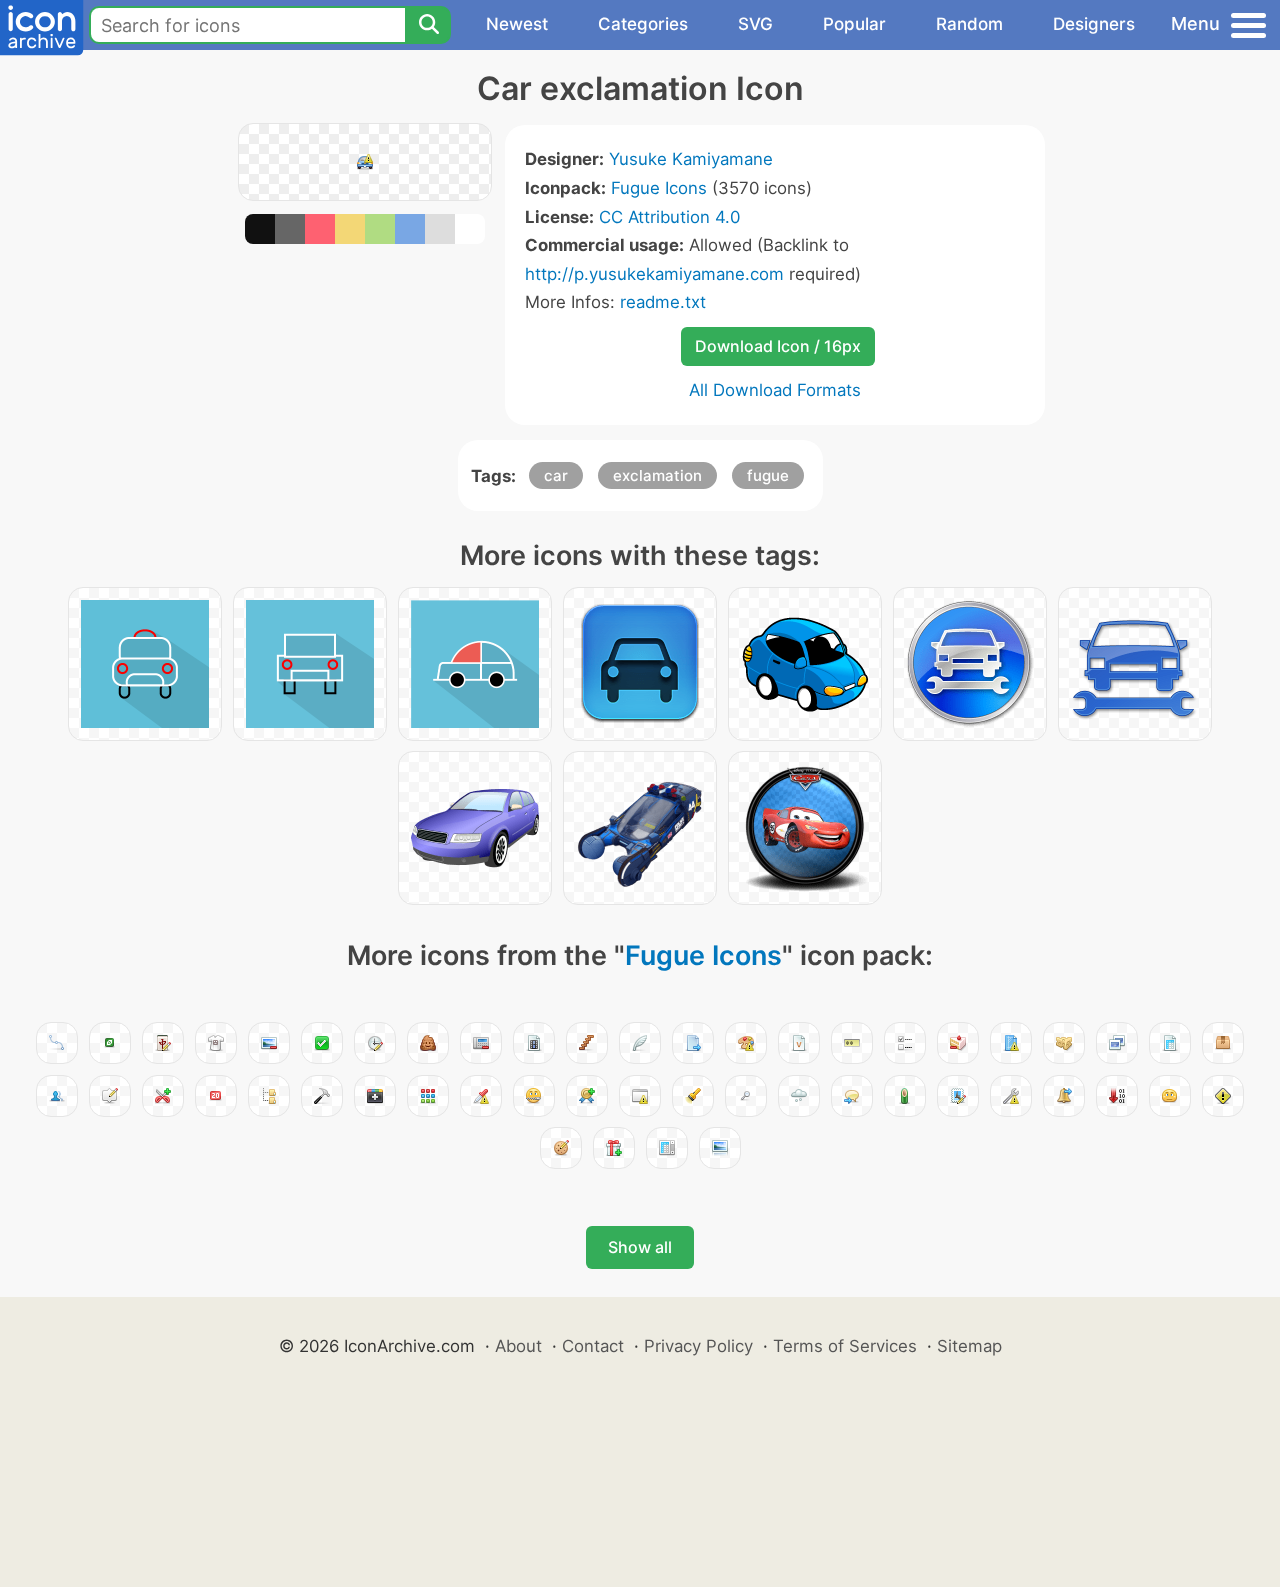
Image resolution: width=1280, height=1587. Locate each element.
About (518, 1346)
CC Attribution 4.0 (669, 217)
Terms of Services (845, 1346)
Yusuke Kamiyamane (691, 159)
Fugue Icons (659, 188)
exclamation (657, 475)
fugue (768, 475)
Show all (640, 1247)
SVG (755, 24)
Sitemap (969, 1346)
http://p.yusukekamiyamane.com (654, 274)
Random (969, 24)
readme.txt (663, 302)
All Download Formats (775, 390)
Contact (593, 1346)
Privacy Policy (698, 1346)
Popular (854, 24)
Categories (643, 24)
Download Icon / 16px (778, 346)
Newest (517, 24)
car (556, 475)
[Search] (428, 25)
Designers (1094, 24)
